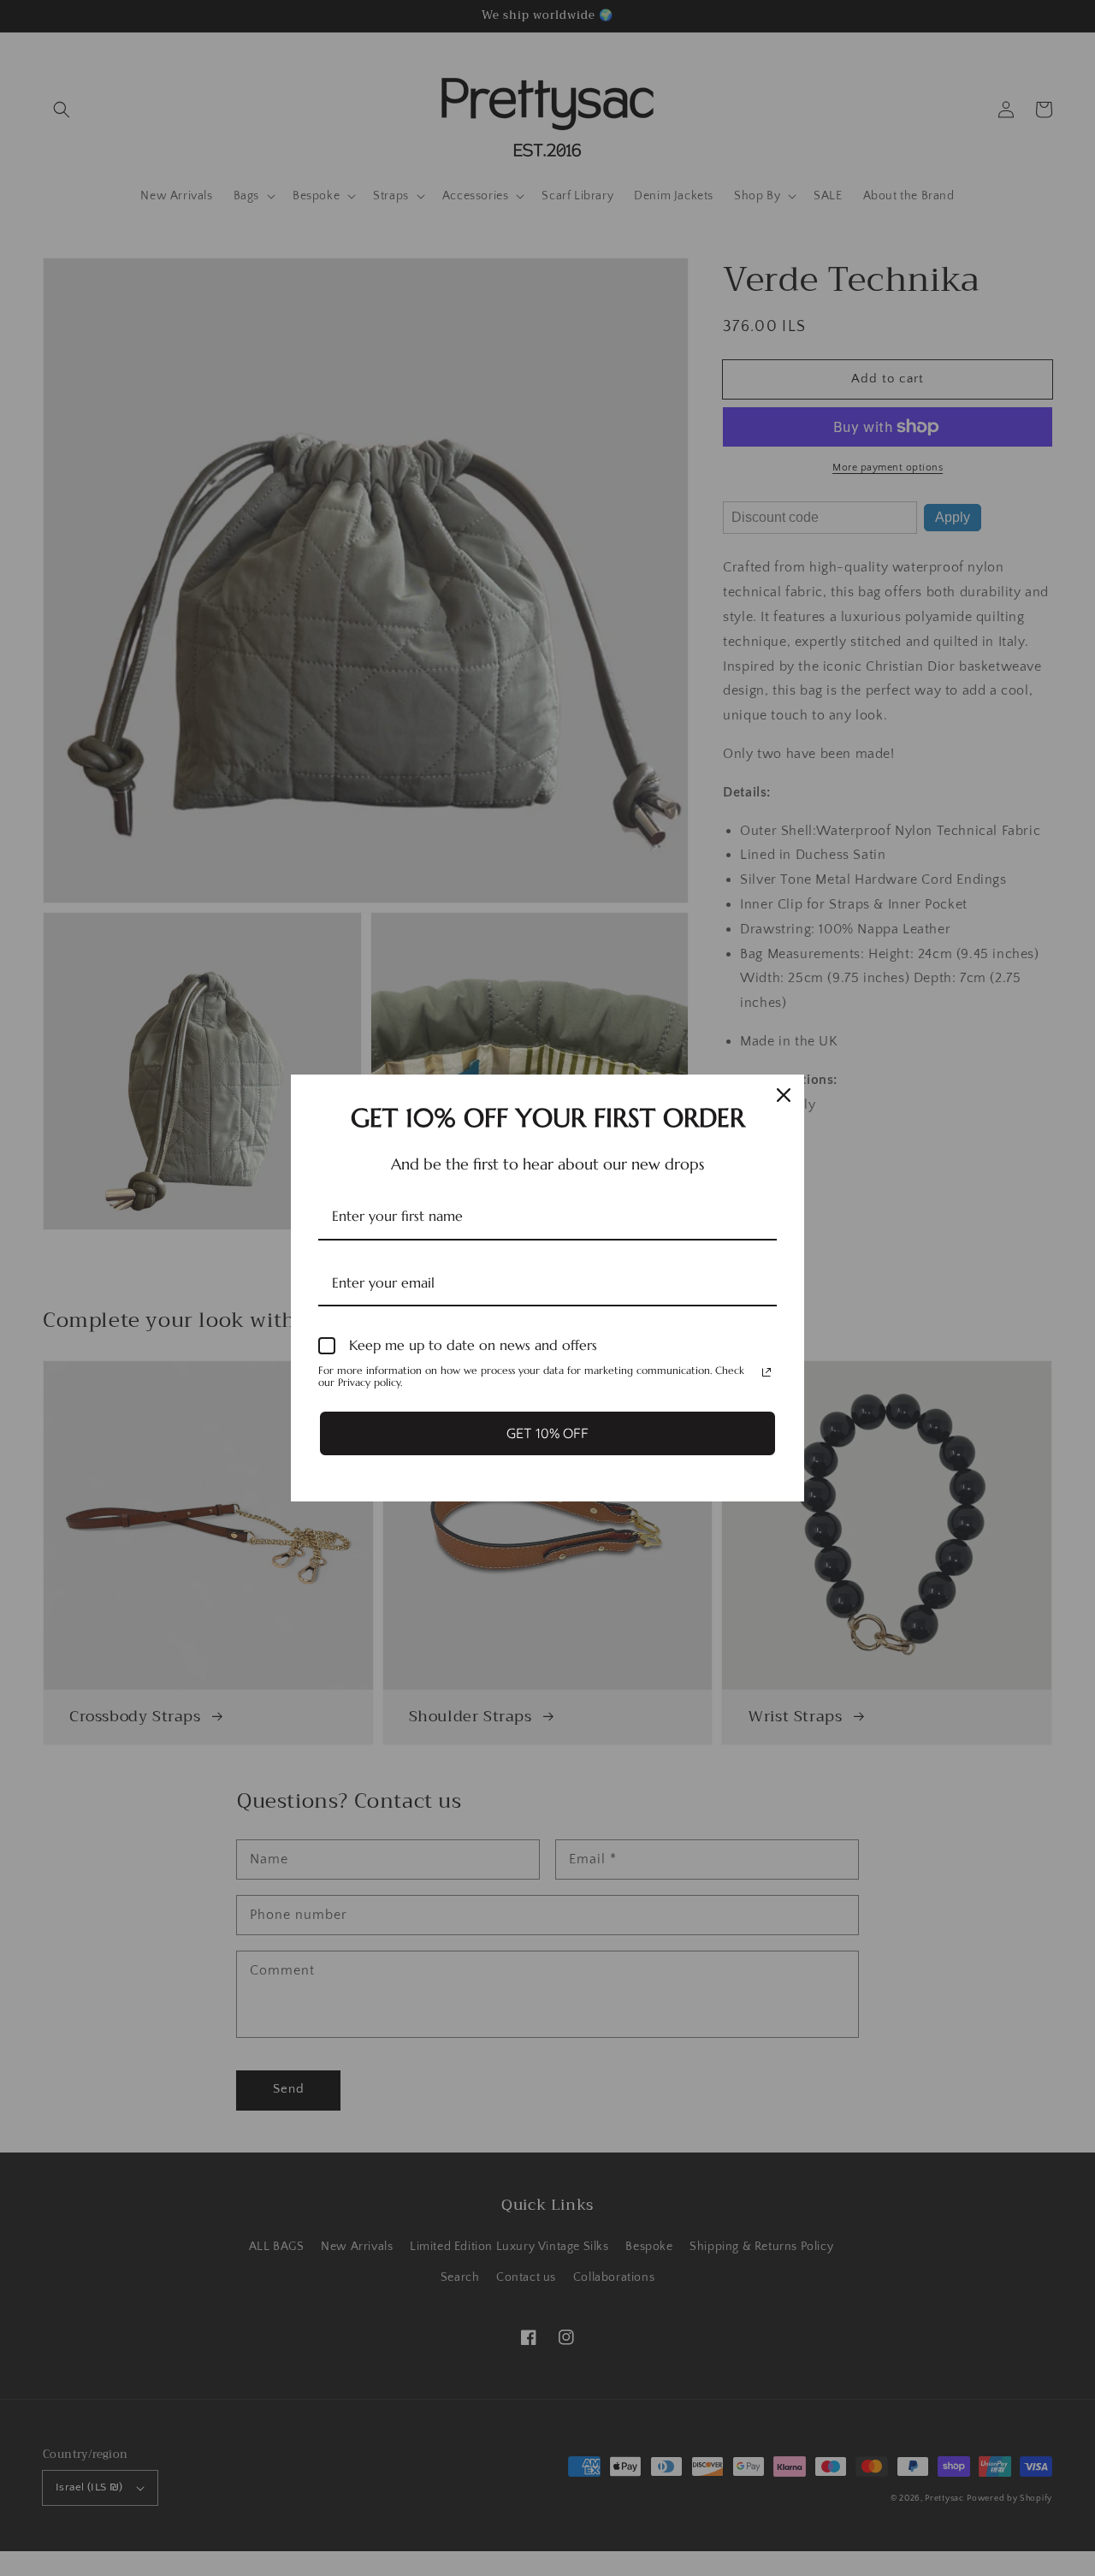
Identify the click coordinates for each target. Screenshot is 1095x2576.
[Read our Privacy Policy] (766, 1372)
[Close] (784, 1095)
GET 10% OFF (547, 1433)
